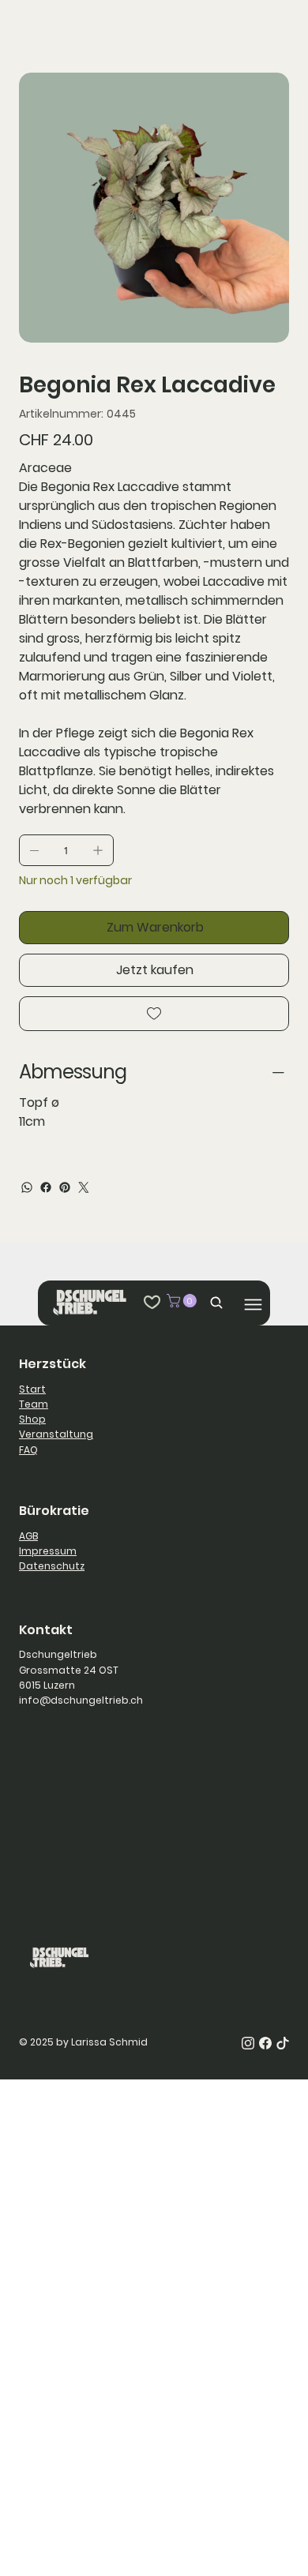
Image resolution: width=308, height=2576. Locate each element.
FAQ (28, 1450)
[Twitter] (84, 1187)
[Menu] (253, 1305)
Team (34, 1404)
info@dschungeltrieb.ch (81, 1700)
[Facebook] (46, 1187)
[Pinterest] (65, 1187)
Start (32, 1389)
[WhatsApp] (27, 1187)
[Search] (212, 1302)
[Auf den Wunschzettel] (154, 1014)
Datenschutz (52, 1566)
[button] (183, 1301)
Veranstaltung (56, 1434)
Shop (32, 1419)
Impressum (48, 1551)
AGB (28, 1536)
